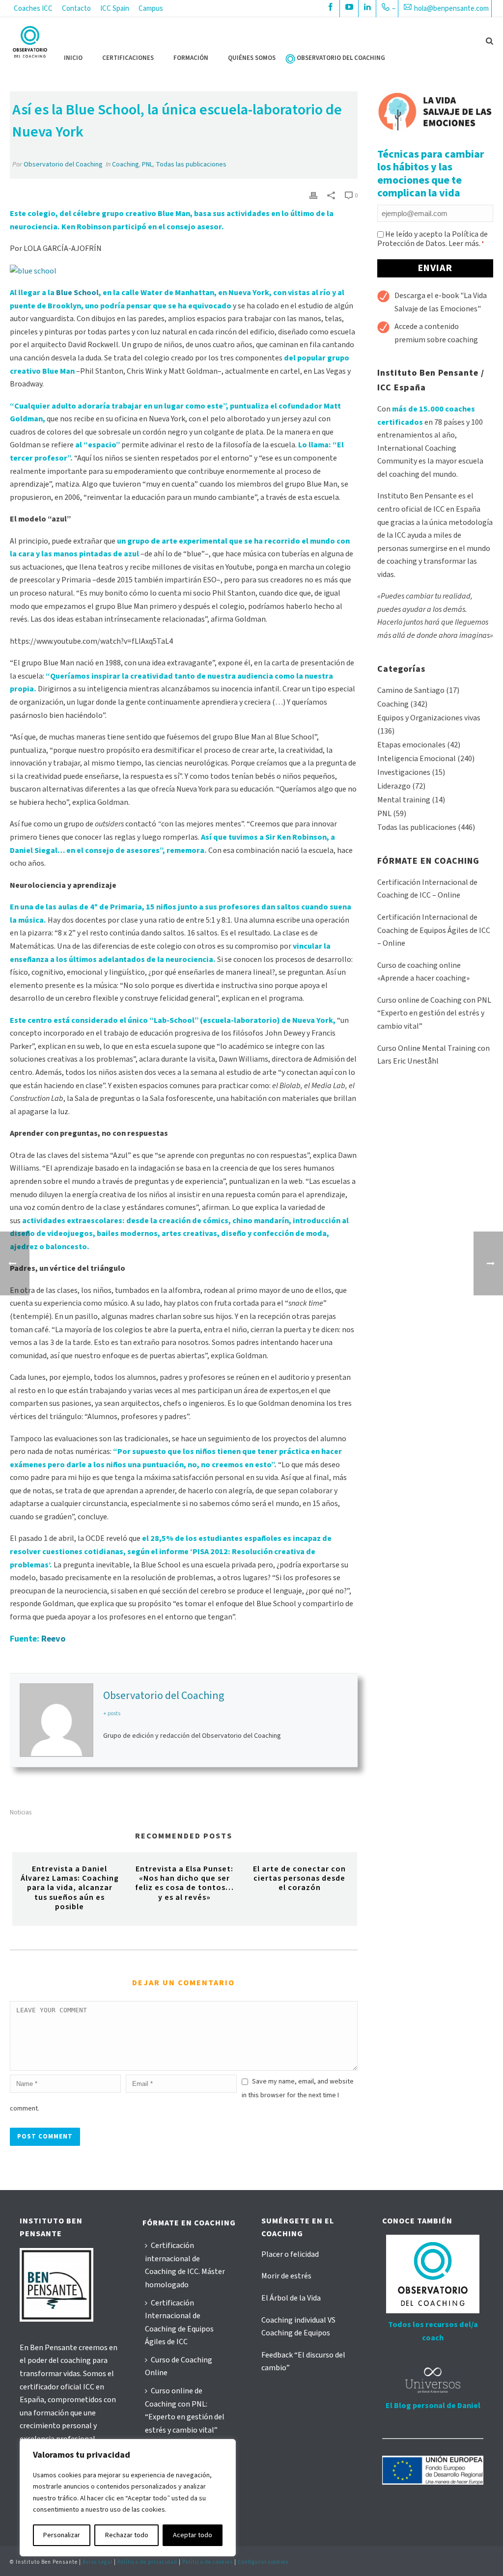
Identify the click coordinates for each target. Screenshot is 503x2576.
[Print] (313, 195)
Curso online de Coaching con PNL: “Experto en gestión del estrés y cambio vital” (185, 2411)
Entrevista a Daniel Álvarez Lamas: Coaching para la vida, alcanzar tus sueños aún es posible (70, 1888)
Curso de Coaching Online (179, 2367)
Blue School (77, 293)
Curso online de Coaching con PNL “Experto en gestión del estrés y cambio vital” (434, 1013)
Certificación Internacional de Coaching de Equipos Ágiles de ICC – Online (434, 930)
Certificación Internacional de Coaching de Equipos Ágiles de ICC (179, 2323)
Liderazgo (394, 786)
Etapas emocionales (411, 745)
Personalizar (62, 2535)
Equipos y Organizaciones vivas (429, 718)
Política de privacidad (147, 2562)
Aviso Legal (98, 2562)
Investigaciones (404, 772)
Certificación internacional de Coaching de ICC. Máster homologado (185, 2265)
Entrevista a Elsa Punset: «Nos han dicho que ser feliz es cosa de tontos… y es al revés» (184, 1883)
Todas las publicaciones (191, 164)
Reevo (53, 1639)
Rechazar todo (127, 2535)
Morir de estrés (286, 2276)
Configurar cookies (263, 2562)
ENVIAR (435, 268)
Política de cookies (208, 2562)
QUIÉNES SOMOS (252, 58)
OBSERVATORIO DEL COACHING (341, 58)
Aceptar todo (193, 2535)
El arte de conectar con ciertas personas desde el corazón (299, 1878)
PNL (147, 164)
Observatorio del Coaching (63, 164)
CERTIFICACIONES (128, 58)
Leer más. (464, 244)
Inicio (73, 58)
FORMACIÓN (191, 58)
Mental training (404, 800)
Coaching (126, 164)
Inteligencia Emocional (417, 759)
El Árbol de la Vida (291, 2298)
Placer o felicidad (290, 2254)
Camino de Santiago (411, 690)
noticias (21, 1813)
